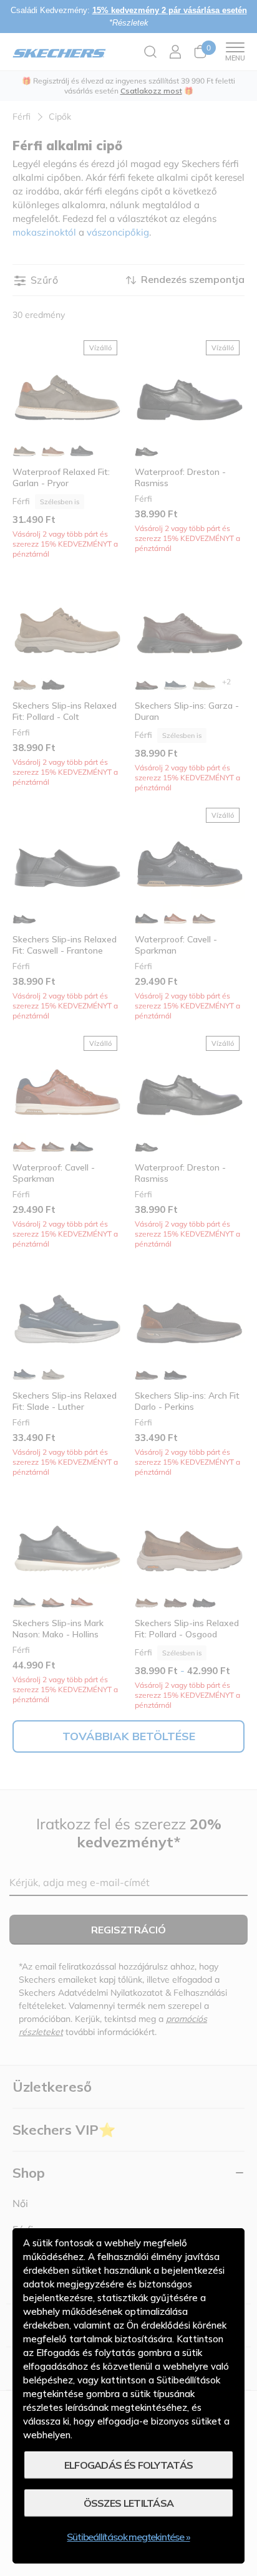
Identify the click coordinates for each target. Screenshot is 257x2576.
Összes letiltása (129, 2503)
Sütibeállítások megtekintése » (128, 2537)
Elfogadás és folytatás (129, 2465)
